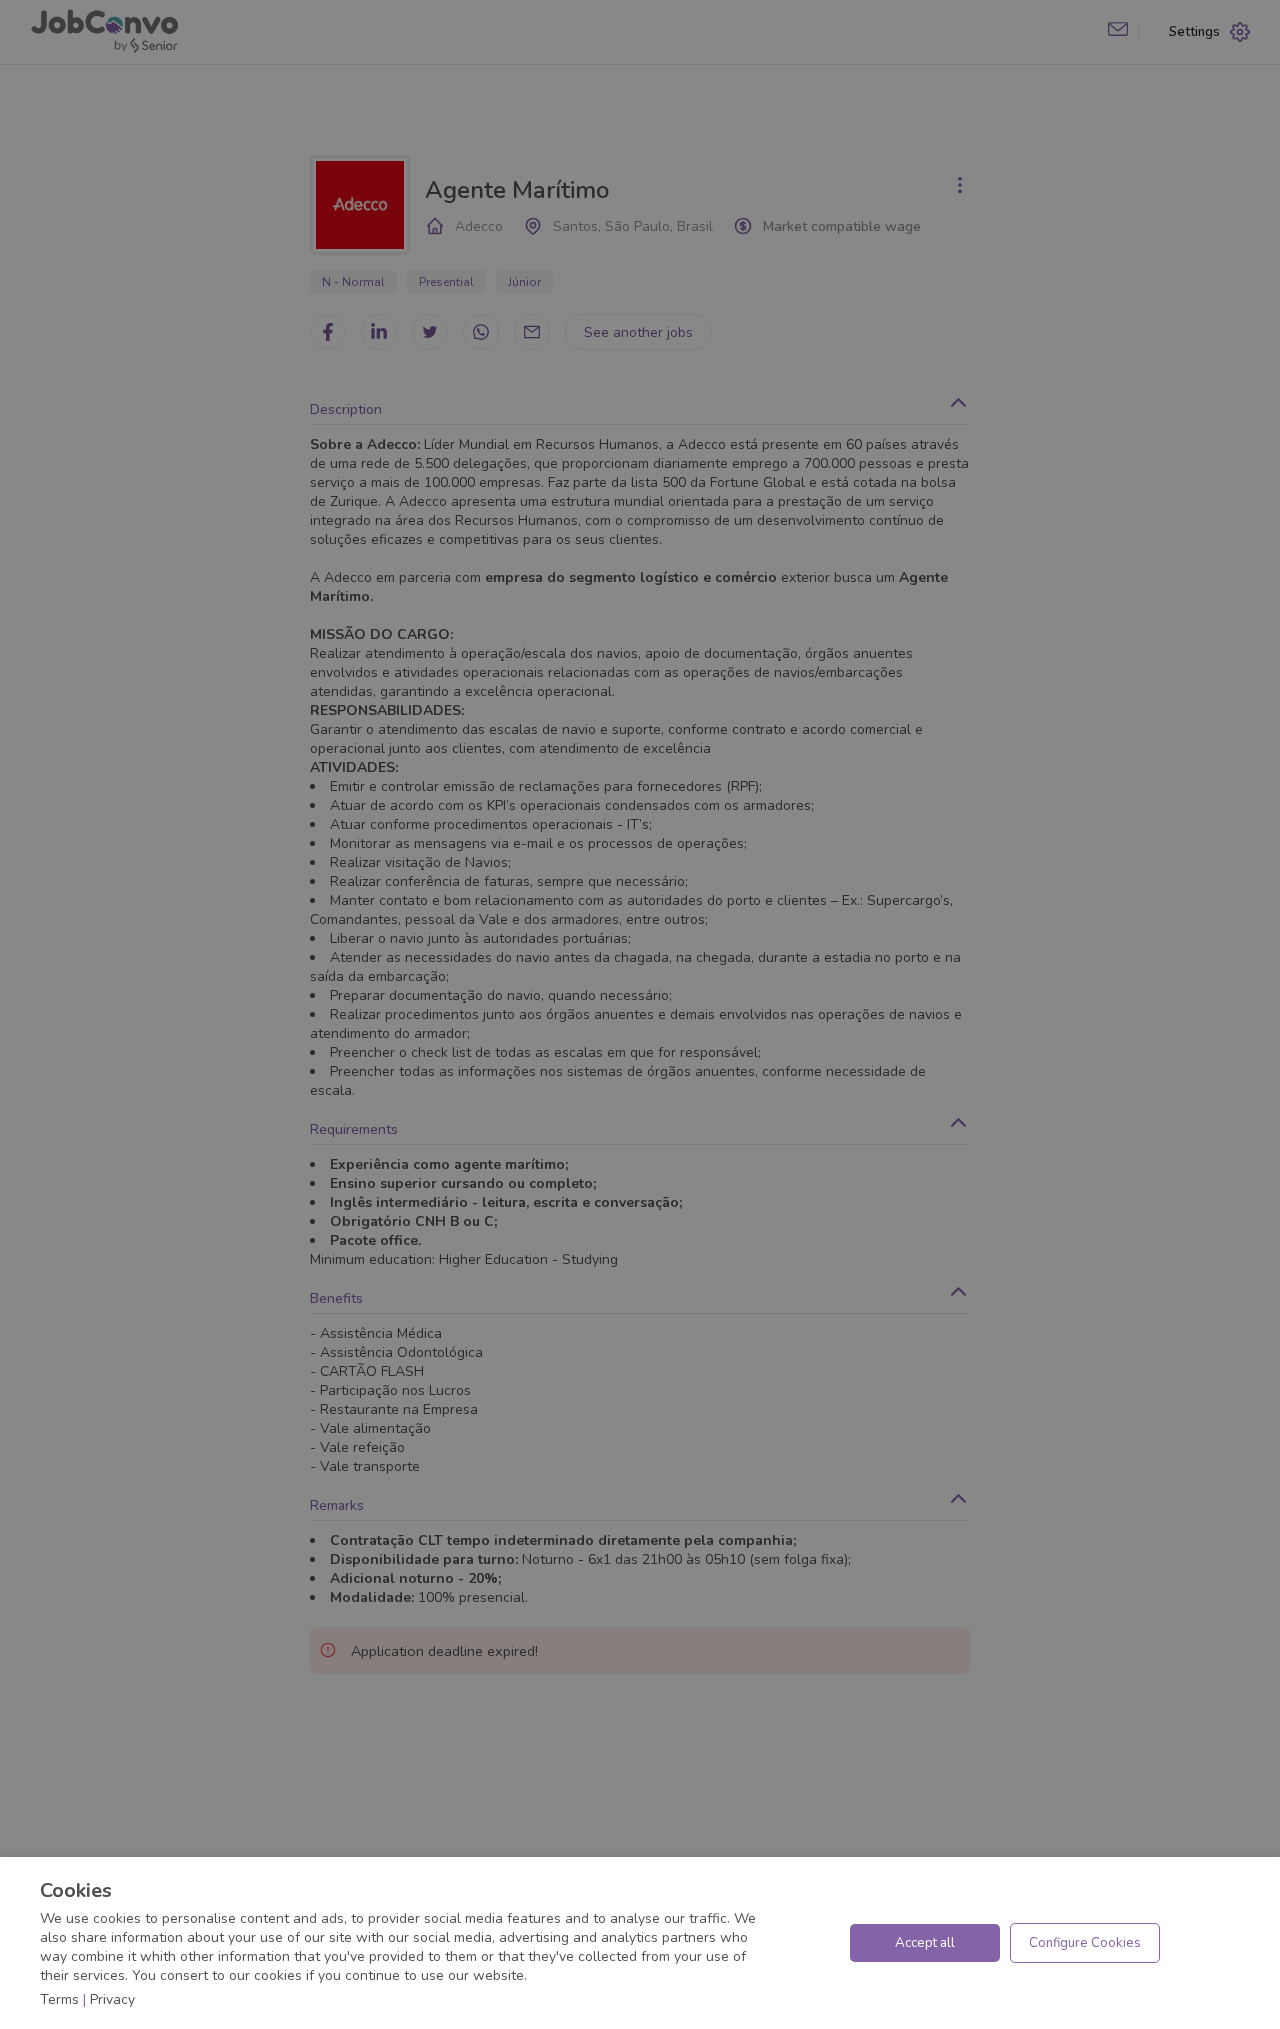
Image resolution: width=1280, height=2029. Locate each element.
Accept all (925, 1943)
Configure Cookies (1085, 1943)
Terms (59, 1999)
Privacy (112, 1999)
